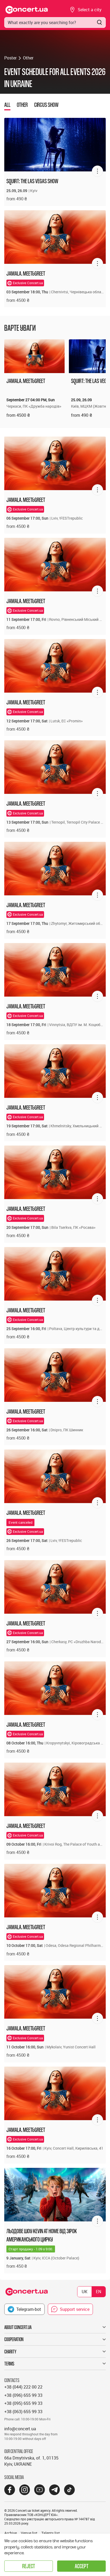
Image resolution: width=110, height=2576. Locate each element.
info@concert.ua (20, 2429)
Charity (10, 2352)
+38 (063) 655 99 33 (23, 2412)
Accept (82, 2566)
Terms (9, 2364)
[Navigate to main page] (27, 10)
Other (28, 58)
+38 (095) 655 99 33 (23, 2403)
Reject (29, 2566)
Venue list (29, 2533)
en (99, 2292)
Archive (11, 2533)
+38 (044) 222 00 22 (23, 2387)
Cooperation (14, 2339)
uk (85, 2292)
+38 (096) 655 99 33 (23, 2395)
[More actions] (97, 171)
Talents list (51, 2533)
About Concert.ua (18, 2327)
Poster (10, 58)
